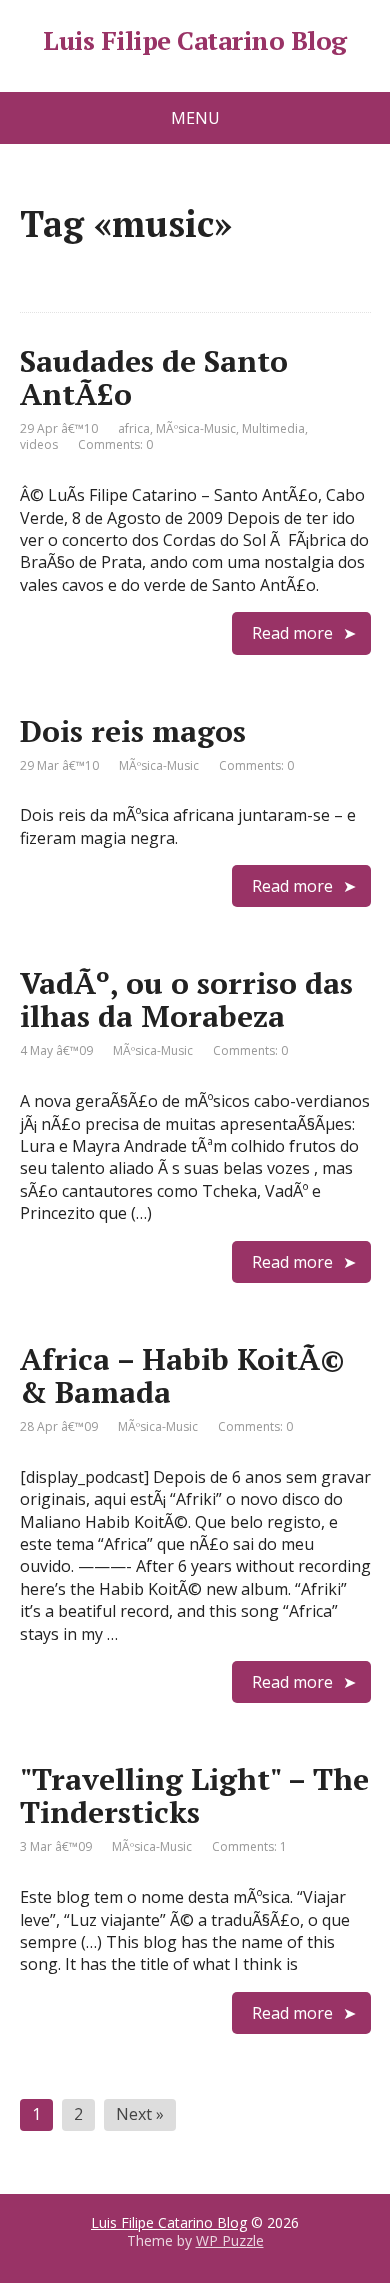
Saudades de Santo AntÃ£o (154, 377)
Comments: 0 (115, 444)
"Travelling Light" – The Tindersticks (194, 1795)
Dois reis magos (133, 731)
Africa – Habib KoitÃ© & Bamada (182, 1375)
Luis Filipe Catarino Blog (194, 41)
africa (134, 428)
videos (39, 444)
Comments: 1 (249, 1846)
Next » (140, 2114)
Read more (292, 633)
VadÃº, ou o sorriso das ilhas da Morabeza (186, 999)
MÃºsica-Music (196, 428)
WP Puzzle (230, 2240)
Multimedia (273, 428)
